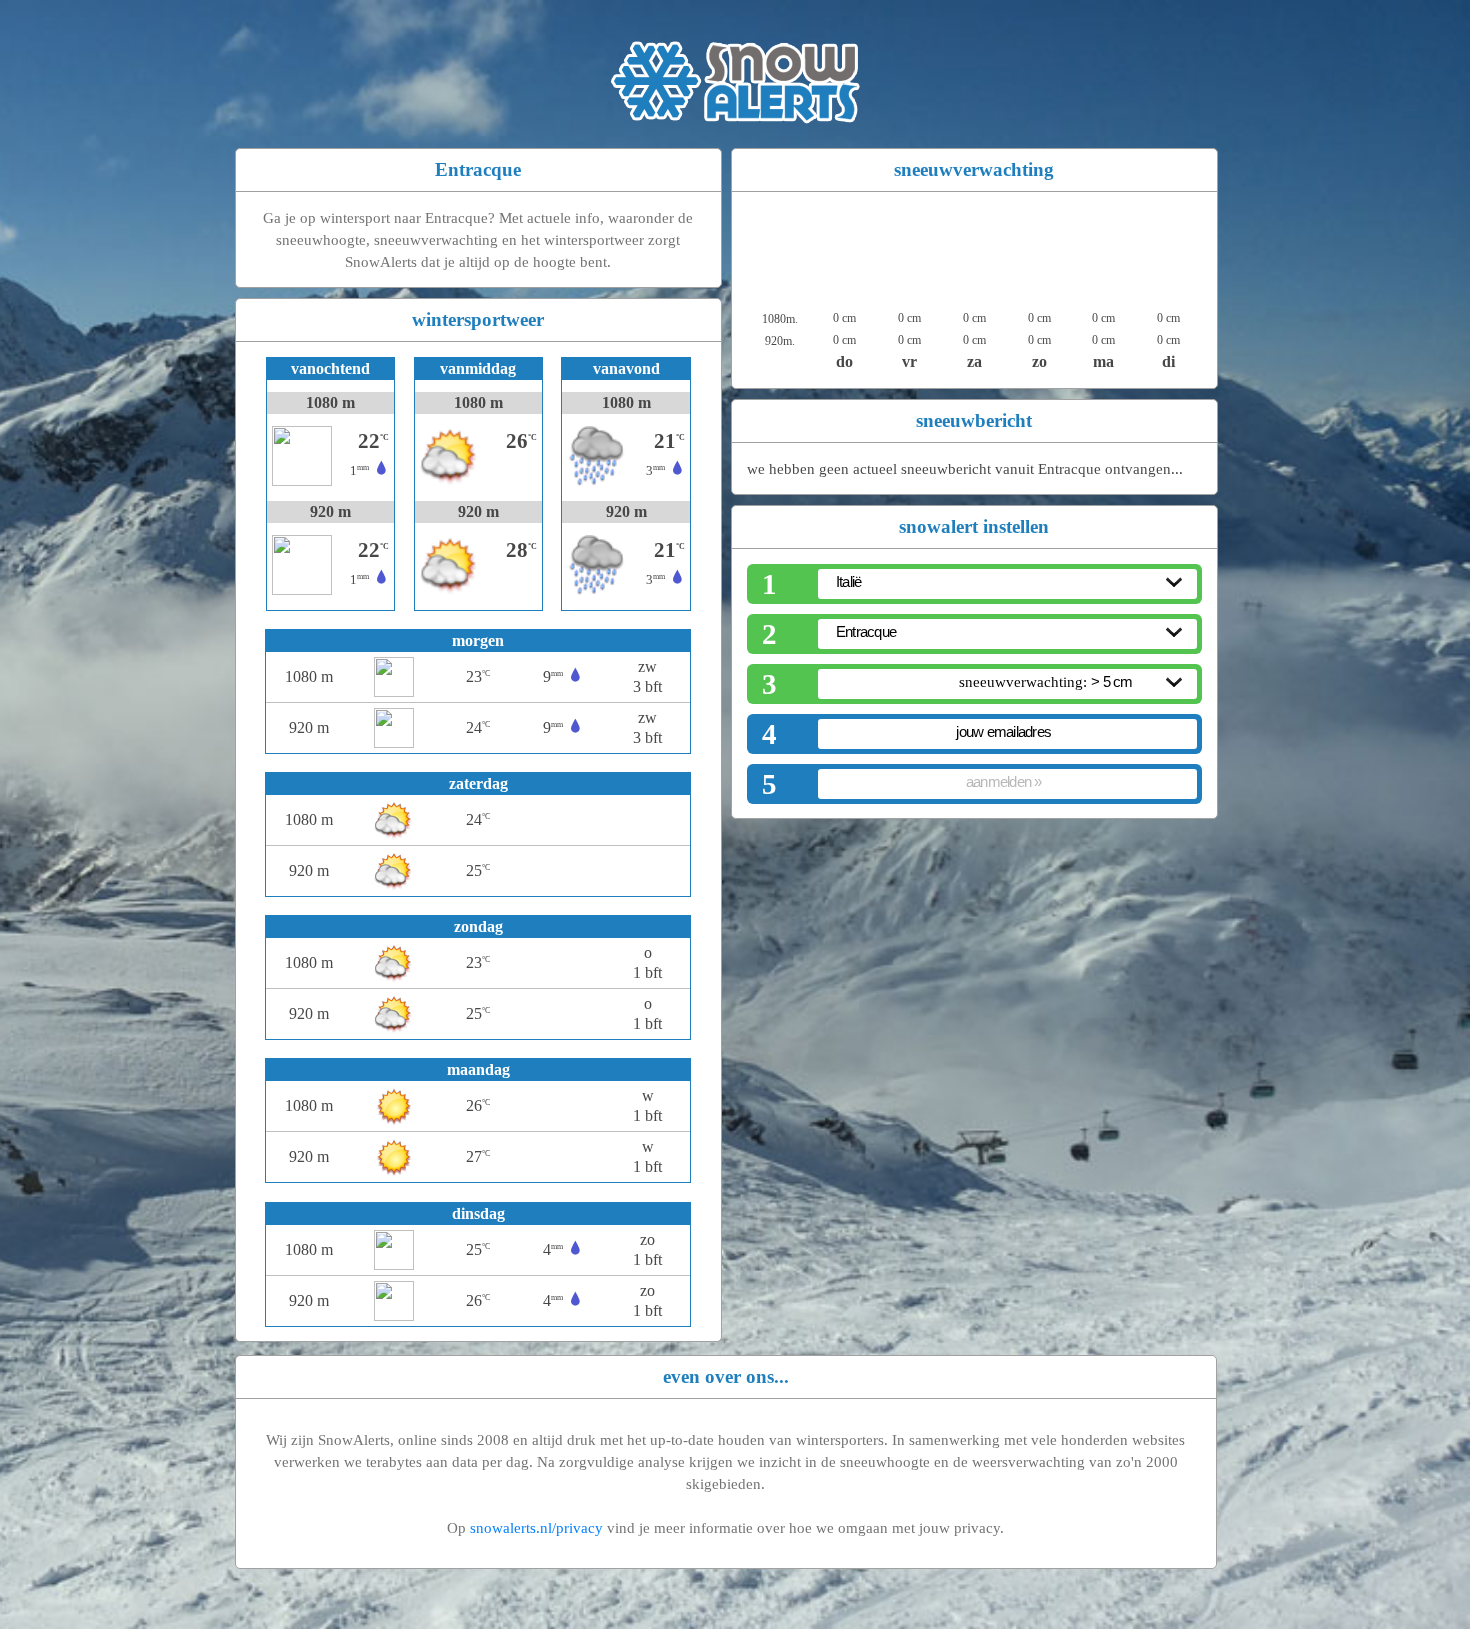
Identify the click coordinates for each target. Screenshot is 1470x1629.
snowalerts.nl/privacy (536, 1528)
